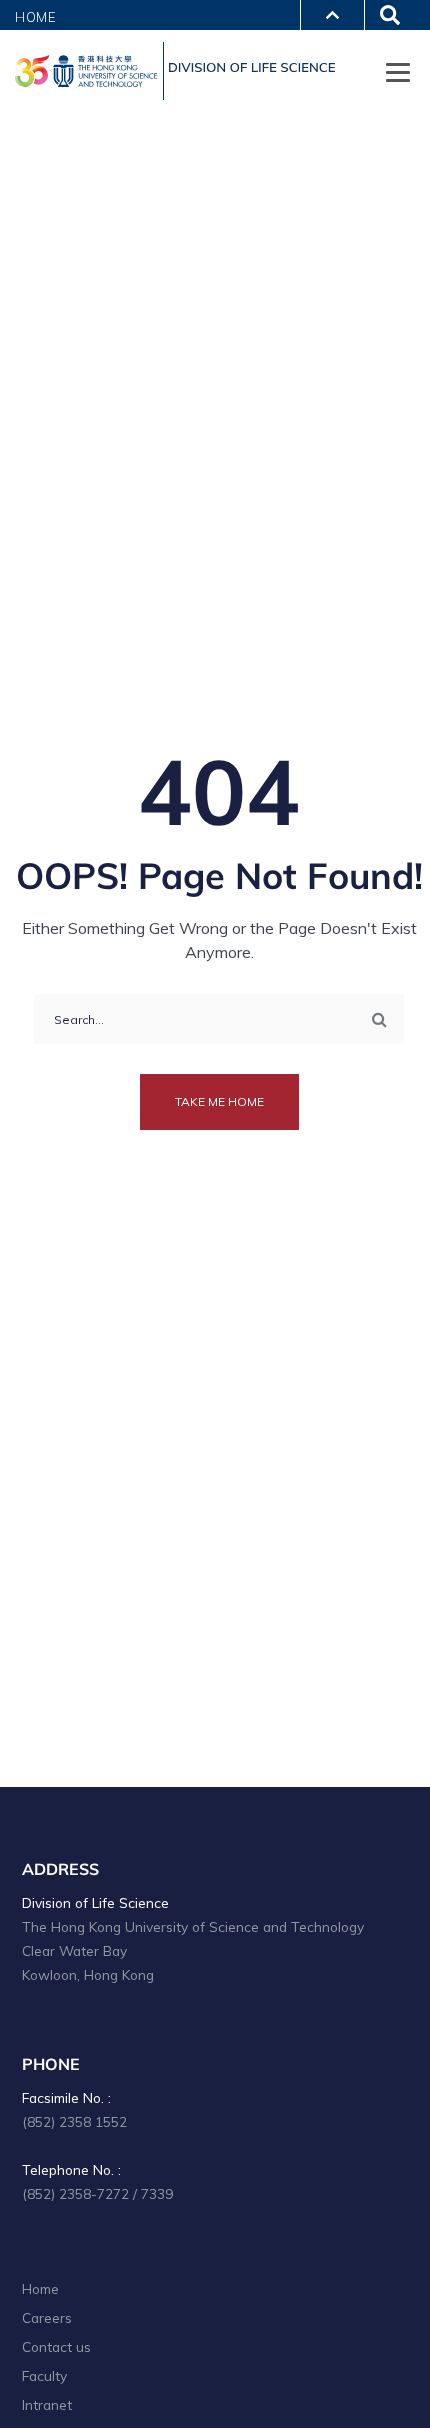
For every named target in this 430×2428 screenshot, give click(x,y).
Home (36, 17)
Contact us (56, 2346)
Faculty (44, 2375)
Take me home (219, 1101)
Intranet (47, 2404)
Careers (47, 2317)
